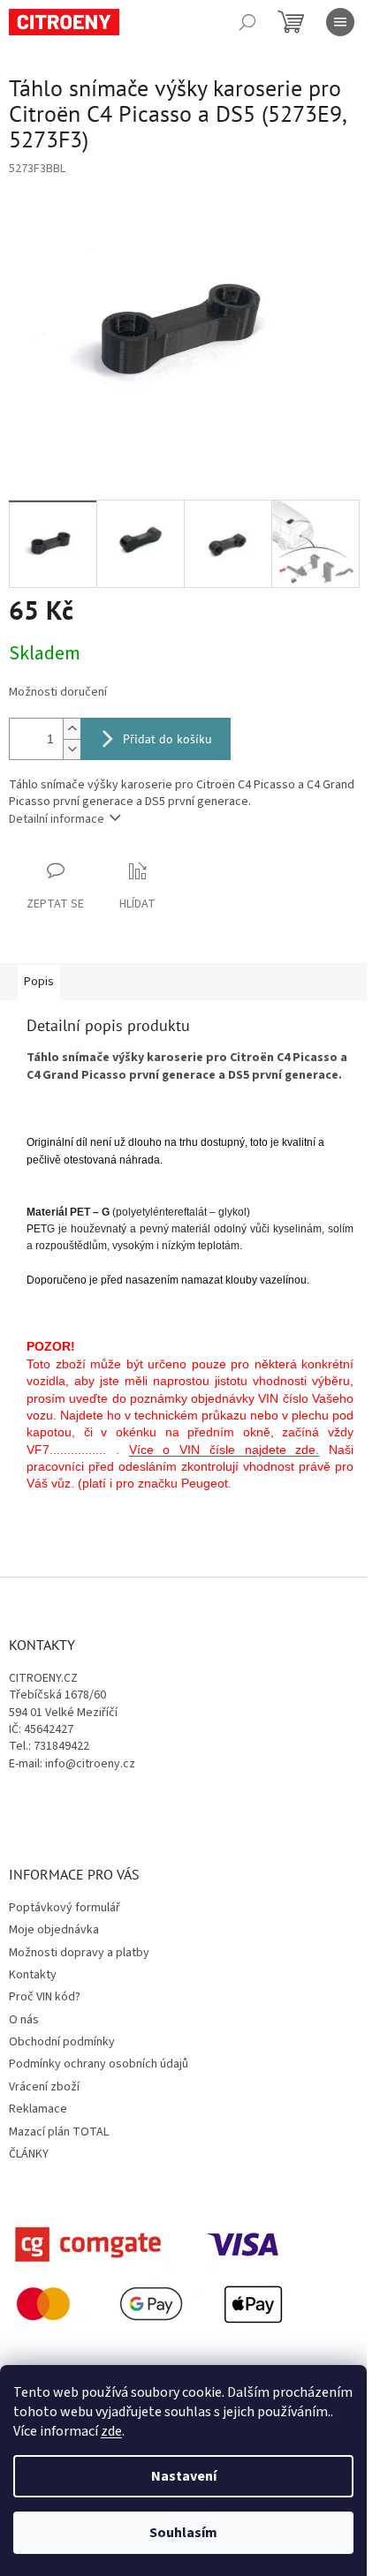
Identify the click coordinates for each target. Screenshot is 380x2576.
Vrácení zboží (44, 2087)
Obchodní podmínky (62, 2042)
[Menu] (340, 22)
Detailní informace (57, 819)
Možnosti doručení (58, 693)
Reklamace (38, 2109)
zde (111, 2431)
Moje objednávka (54, 1930)
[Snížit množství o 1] (72, 749)
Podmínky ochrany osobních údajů (99, 2064)
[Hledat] (247, 22)
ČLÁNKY (29, 2154)
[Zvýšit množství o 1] (72, 729)
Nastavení (184, 2476)
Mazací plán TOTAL (59, 2132)
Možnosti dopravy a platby (79, 1953)
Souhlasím (183, 2533)
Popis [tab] (39, 982)
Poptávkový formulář (65, 1908)
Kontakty (33, 1975)
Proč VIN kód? (45, 1997)
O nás (24, 2020)
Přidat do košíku (167, 739)
